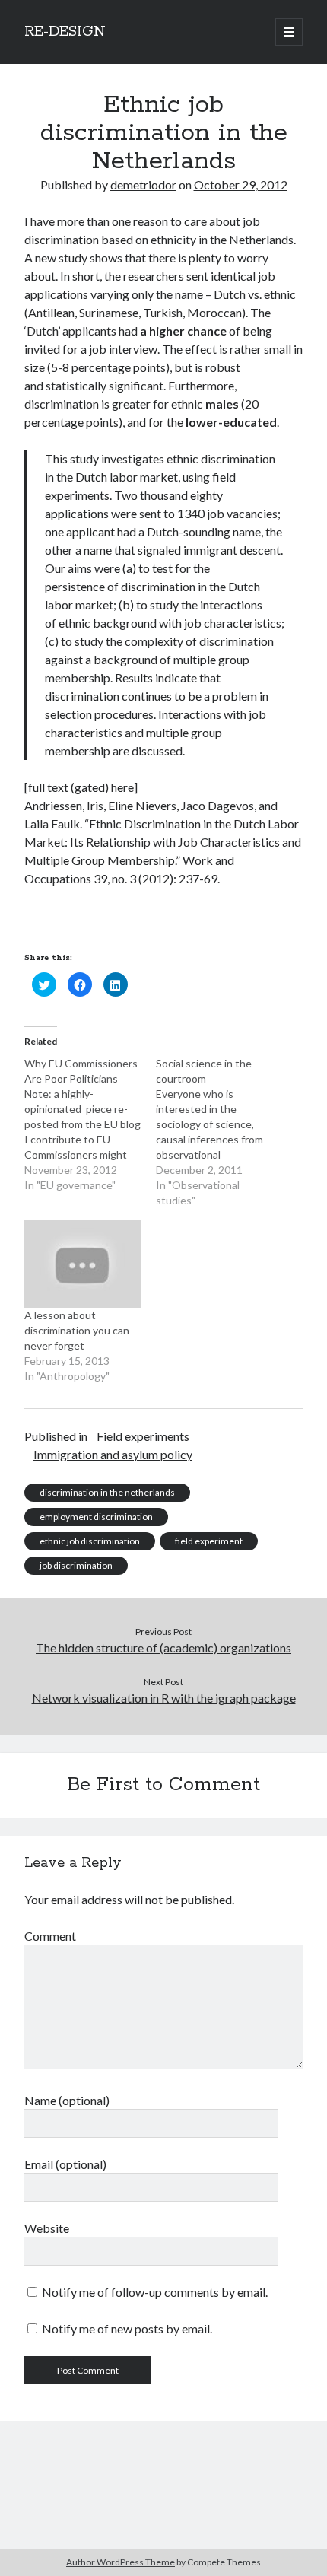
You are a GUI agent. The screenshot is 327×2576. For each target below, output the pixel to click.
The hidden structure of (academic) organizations (163, 1647)
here (122, 787)
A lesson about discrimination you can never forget (77, 1330)
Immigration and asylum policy (113, 1454)
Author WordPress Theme (121, 2562)
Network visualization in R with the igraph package (164, 1698)
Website (47, 2228)
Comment (50, 1936)
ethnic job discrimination (90, 1541)
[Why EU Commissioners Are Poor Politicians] (90, 1124)
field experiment (209, 1541)
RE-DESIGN (65, 32)
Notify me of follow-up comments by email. (155, 2292)
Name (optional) (67, 2100)
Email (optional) (65, 2164)
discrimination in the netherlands (107, 1492)
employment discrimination (96, 1517)
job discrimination (76, 1565)
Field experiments (143, 1436)
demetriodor (143, 184)
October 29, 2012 (241, 184)
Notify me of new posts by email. (127, 2328)
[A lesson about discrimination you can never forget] (83, 1264)
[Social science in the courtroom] (222, 1132)
